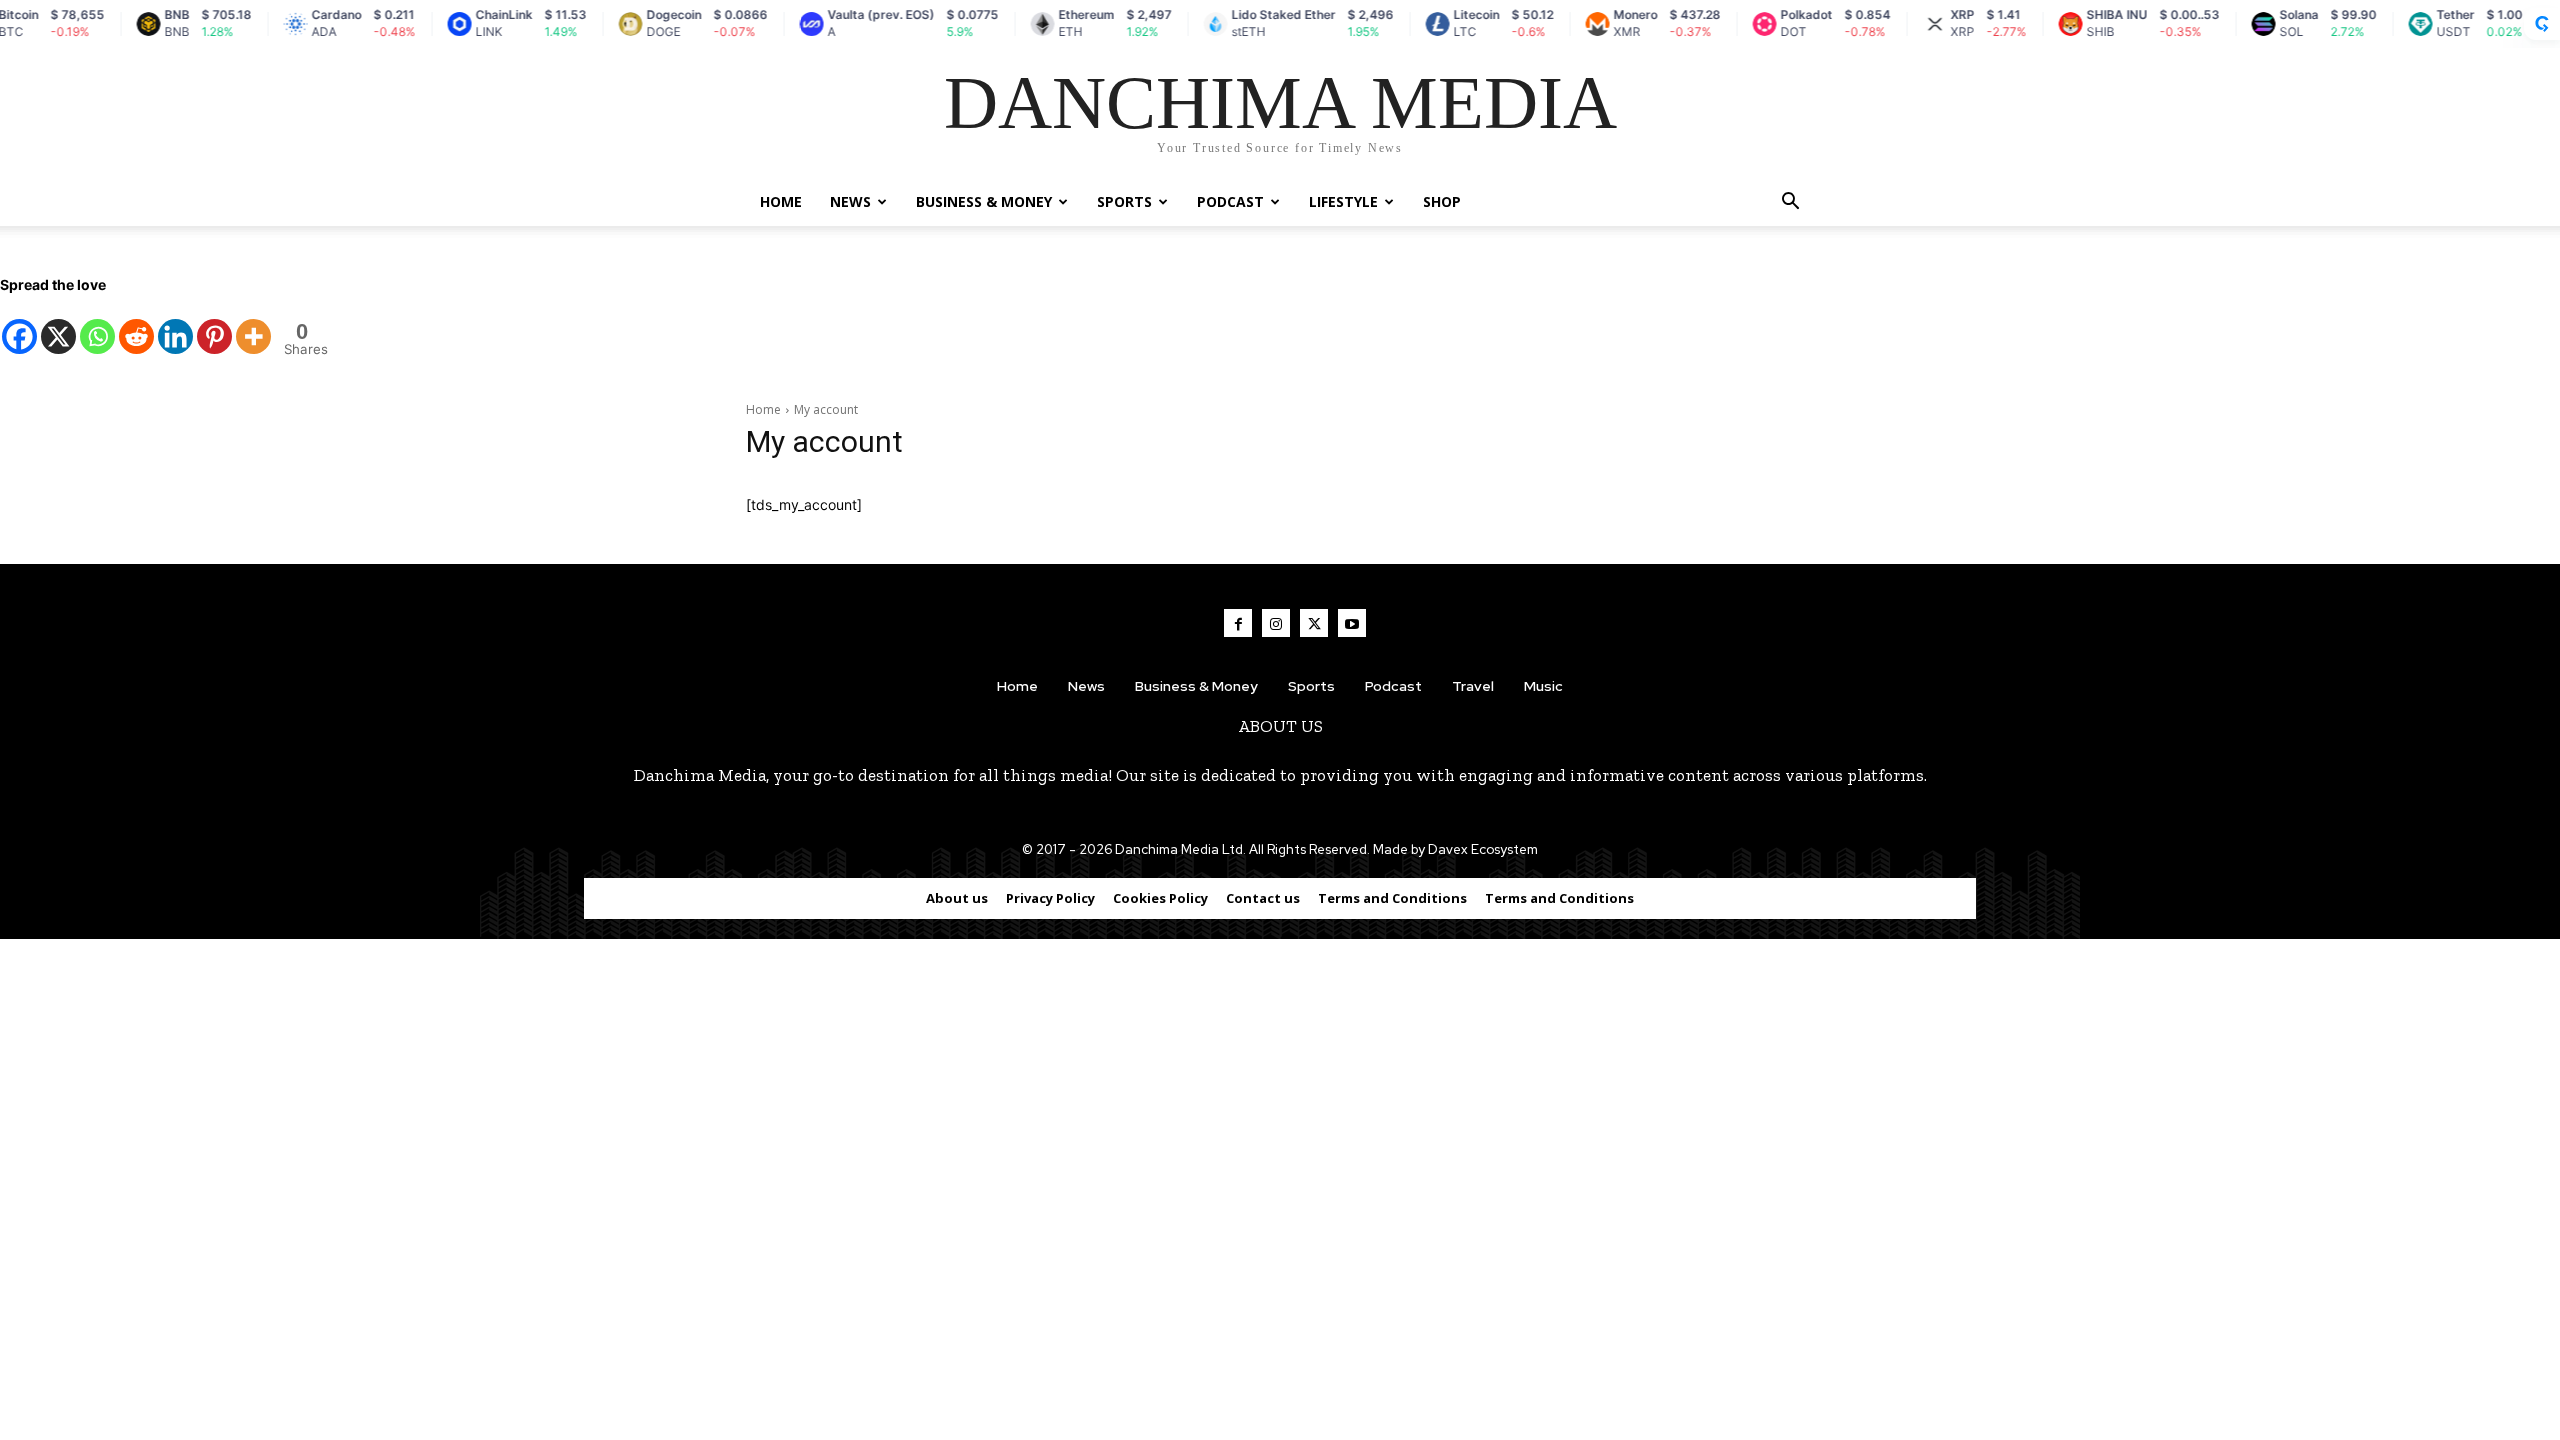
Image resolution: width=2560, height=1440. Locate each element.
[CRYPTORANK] (2542, 24)
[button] (1790, 203)
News (850, 201)
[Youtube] (1352, 623)
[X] (58, 326)
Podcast (1230, 201)
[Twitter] (1314, 623)
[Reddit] (136, 326)
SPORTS (1124, 201)
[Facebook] (19, 326)
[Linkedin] (175, 326)
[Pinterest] (214, 326)
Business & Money (984, 201)
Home (781, 201)
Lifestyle (1343, 201)
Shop (1442, 201)
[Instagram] (1276, 623)
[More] (253, 326)
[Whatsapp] (97, 326)
